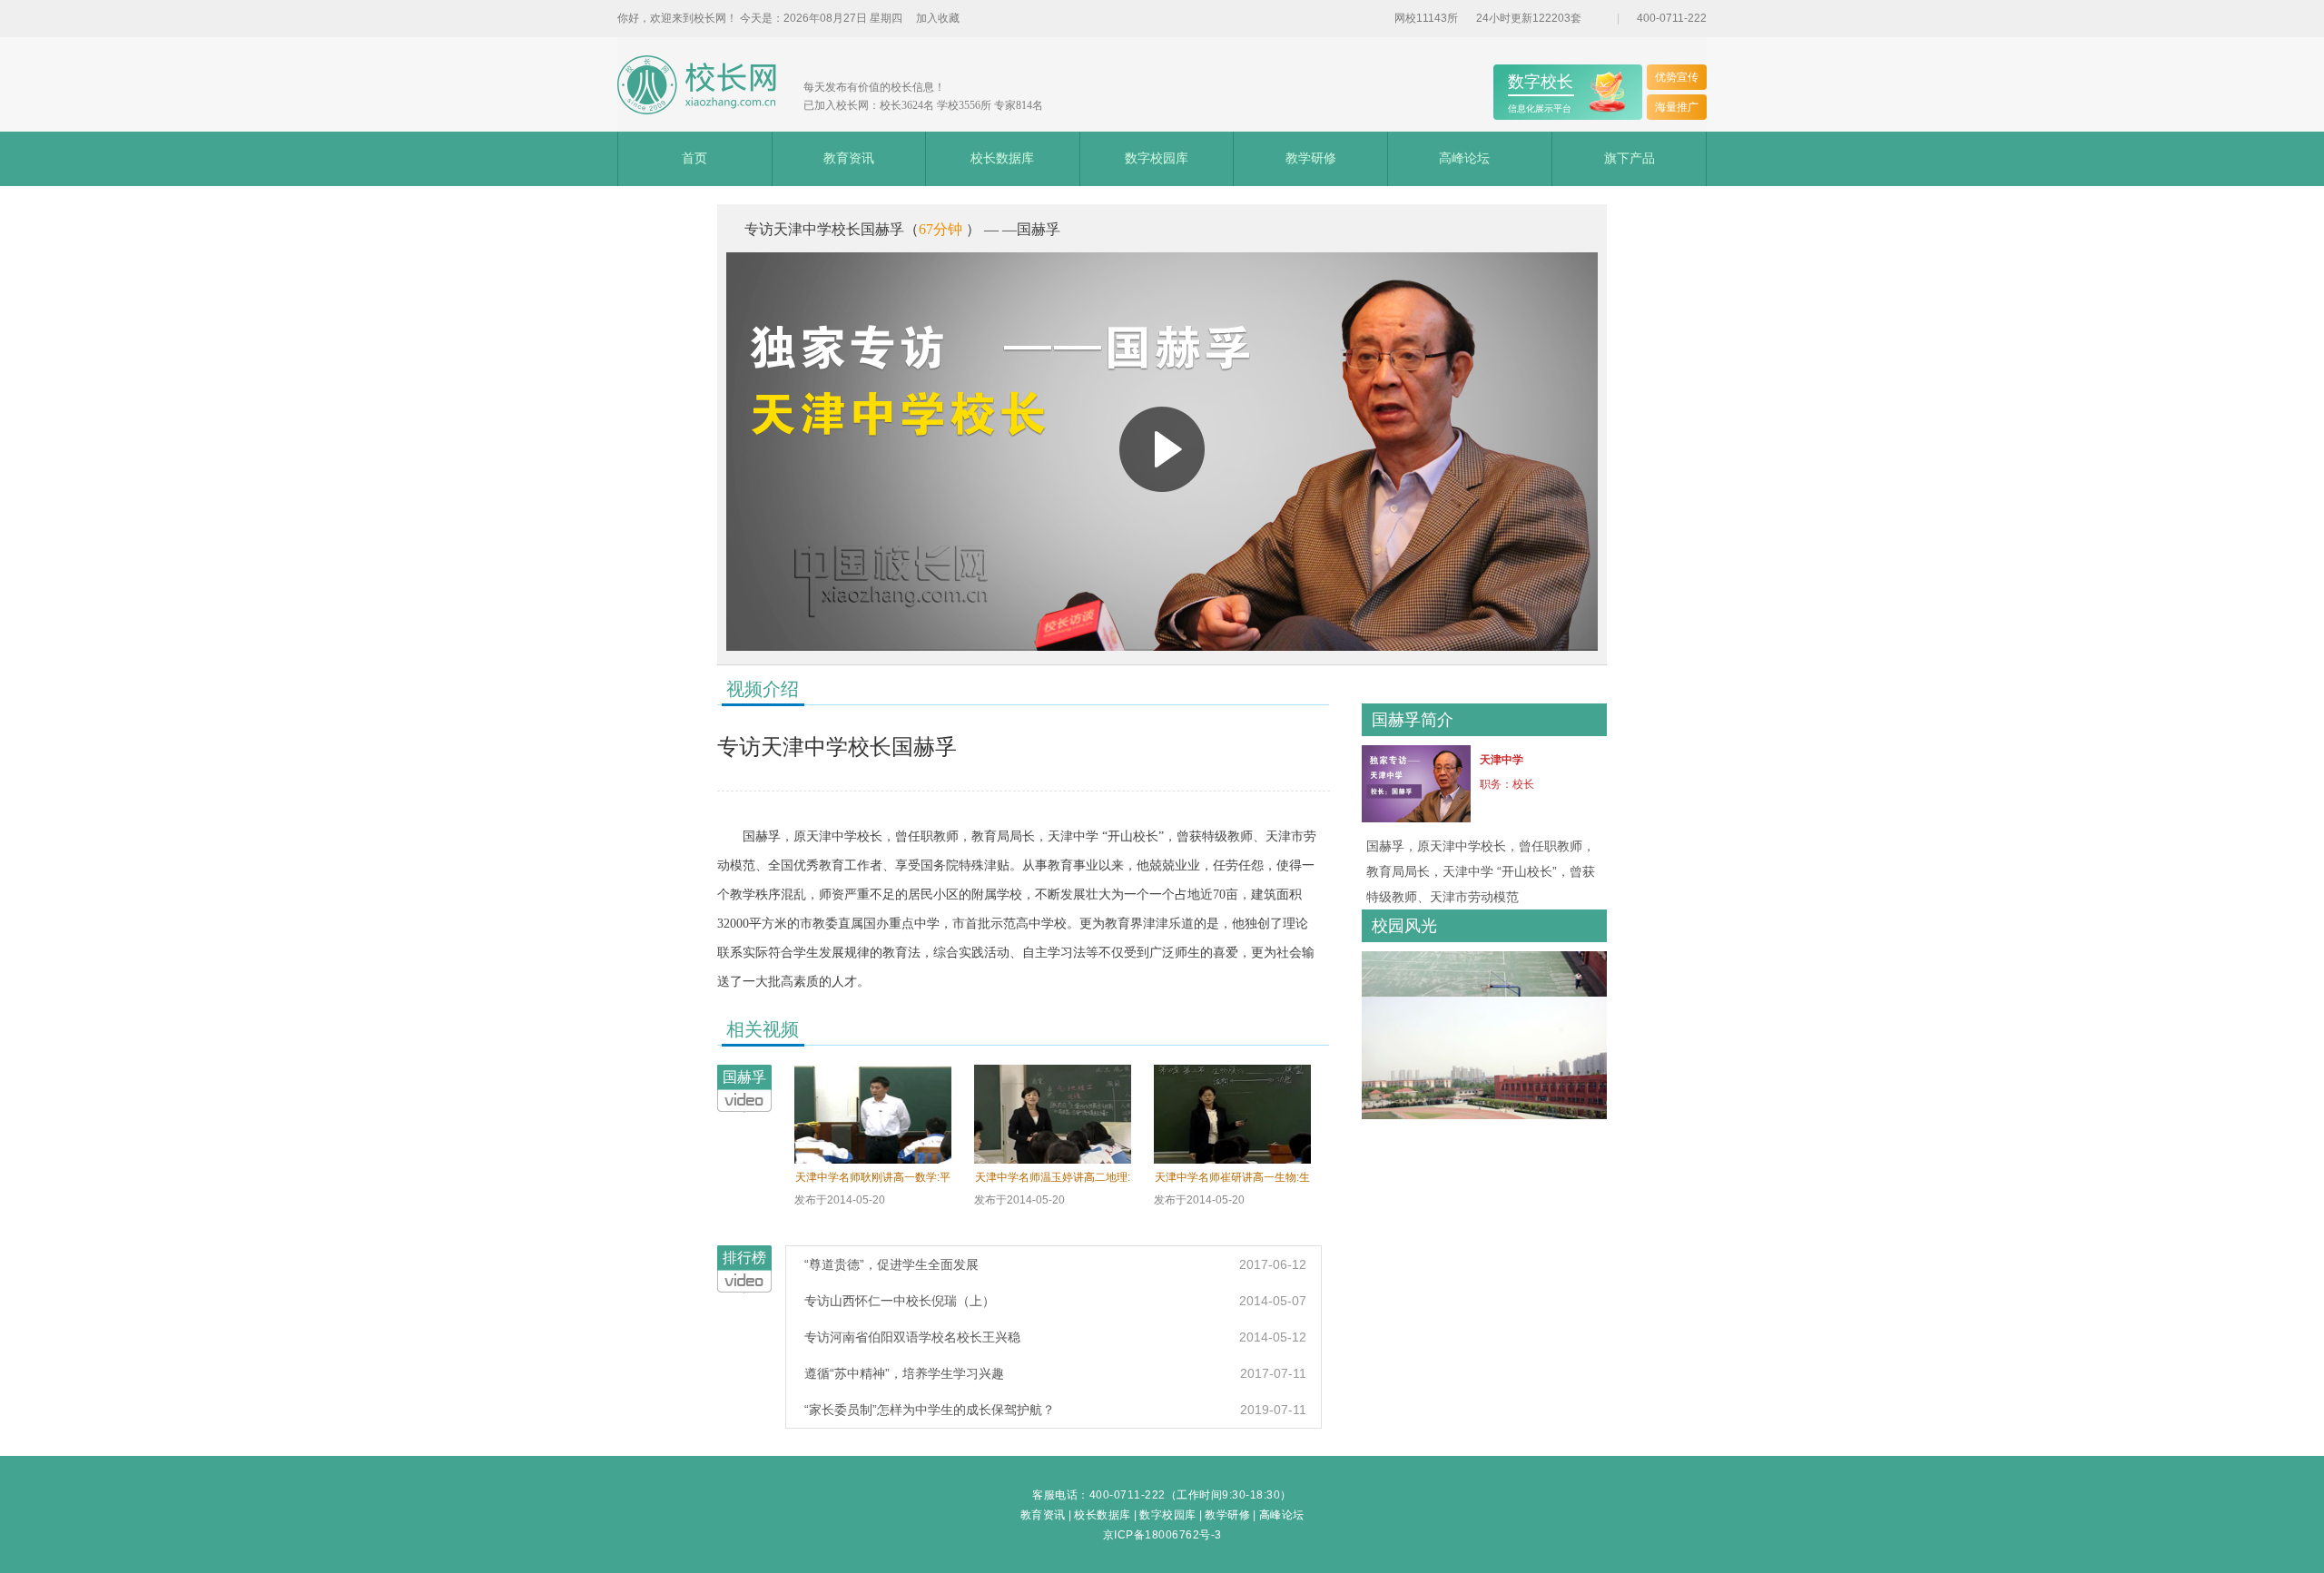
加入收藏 (938, 18)
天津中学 (1502, 760)
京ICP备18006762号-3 (1162, 1535)
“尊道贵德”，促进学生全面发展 (891, 1264)
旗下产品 (1630, 158)
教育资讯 (849, 158)
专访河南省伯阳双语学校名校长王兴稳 (912, 1337)
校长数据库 (1002, 158)
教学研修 (1311, 158)
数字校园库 (1157, 158)
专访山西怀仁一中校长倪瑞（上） (900, 1301)
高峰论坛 (1464, 158)
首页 (694, 158)
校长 (1523, 784)
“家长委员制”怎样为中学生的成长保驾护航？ (930, 1410)
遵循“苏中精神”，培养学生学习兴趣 (904, 1373)
